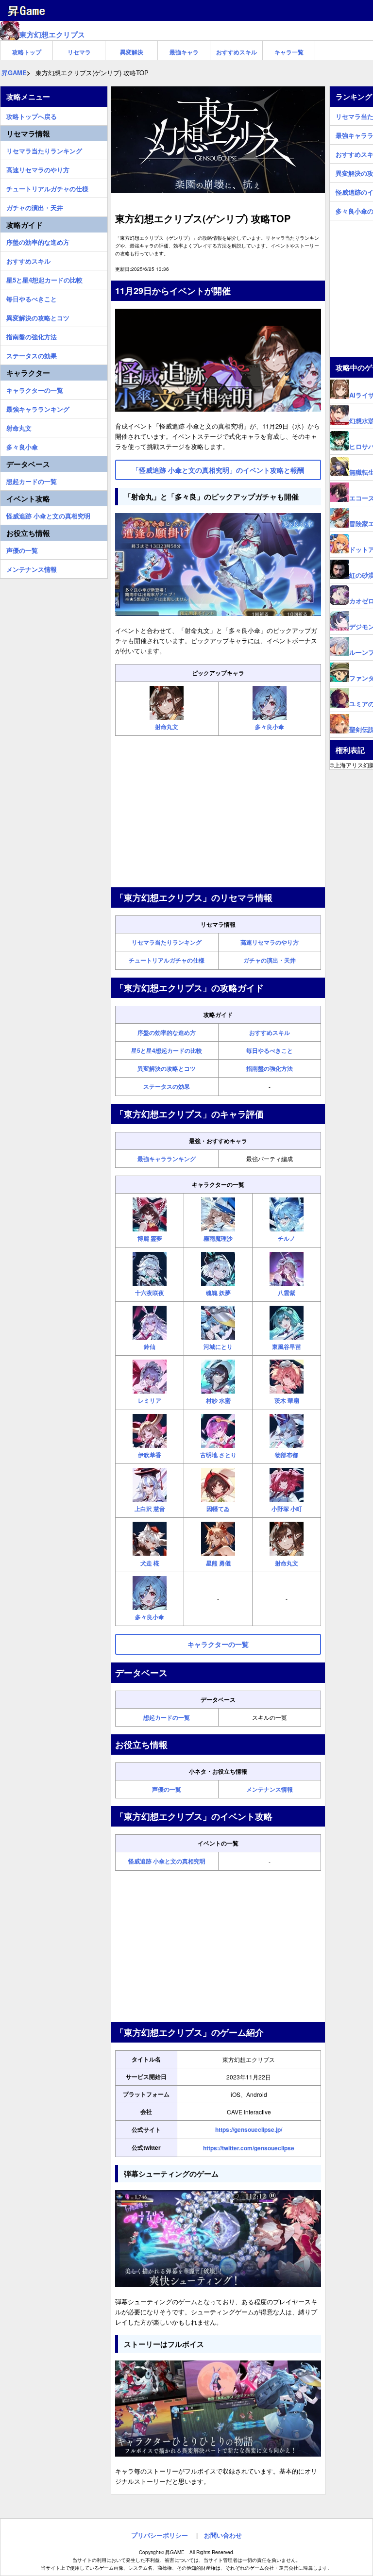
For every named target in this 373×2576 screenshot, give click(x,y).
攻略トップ (27, 52)
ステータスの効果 (167, 1086)
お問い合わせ (223, 2535)
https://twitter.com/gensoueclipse (249, 2148)
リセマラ (79, 52)
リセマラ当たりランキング (167, 942)
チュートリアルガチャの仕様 (167, 960)
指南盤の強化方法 (270, 1068)
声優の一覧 (167, 1789)
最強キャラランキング (167, 1159)
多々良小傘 (22, 446)
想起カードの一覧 (167, 1717)
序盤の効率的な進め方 (167, 1032)
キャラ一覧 (289, 52)
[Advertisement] (218, 812)
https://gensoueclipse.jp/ (249, 2129)
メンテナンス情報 (270, 1789)
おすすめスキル (237, 52)
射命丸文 (19, 427)
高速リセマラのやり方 (270, 942)
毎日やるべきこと (270, 1050)
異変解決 (132, 52)
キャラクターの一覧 (35, 389)
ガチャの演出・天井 (270, 960)
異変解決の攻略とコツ (167, 1068)
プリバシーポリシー (160, 2535)
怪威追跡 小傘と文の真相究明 (167, 1861)
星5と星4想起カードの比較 (167, 1050)
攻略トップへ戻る (32, 115)
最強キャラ (184, 52)
